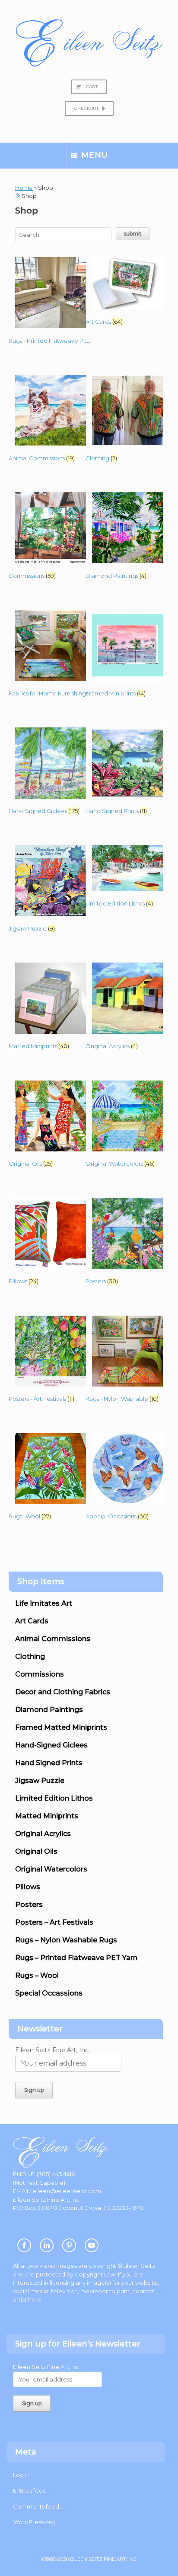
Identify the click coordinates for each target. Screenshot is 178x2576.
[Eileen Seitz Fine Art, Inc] (89, 43)
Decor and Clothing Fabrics (63, 1692)
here (35, 2299)
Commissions (40, 1674)
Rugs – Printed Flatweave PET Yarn (76, 1958)
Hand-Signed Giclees (51, 1745)
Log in (21, 2475)
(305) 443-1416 (56, 2174)
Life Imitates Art (44, 1603)
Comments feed (36, 2506)
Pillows (28, 1887)
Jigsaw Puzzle (40, 1781)
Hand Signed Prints (49, 1763)
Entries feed (30, 2490)
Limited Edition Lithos (54, 1798)
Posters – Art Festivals (54, 1922)
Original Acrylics (43, 1834)
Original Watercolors (51, 1869)
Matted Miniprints (47, 1816)
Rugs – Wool (37, 1975)
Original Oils (36, 1851)
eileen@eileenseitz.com (67, 2191)
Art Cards (32, 1621)
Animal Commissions (53, 1639)
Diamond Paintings (49, 1710)
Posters (29, 1905)
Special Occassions (49, 1993)
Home (24, 188)
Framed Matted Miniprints (61, 1727)
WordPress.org (34, 2522)
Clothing (30, 1656)
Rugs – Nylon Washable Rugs (66, 1940)
